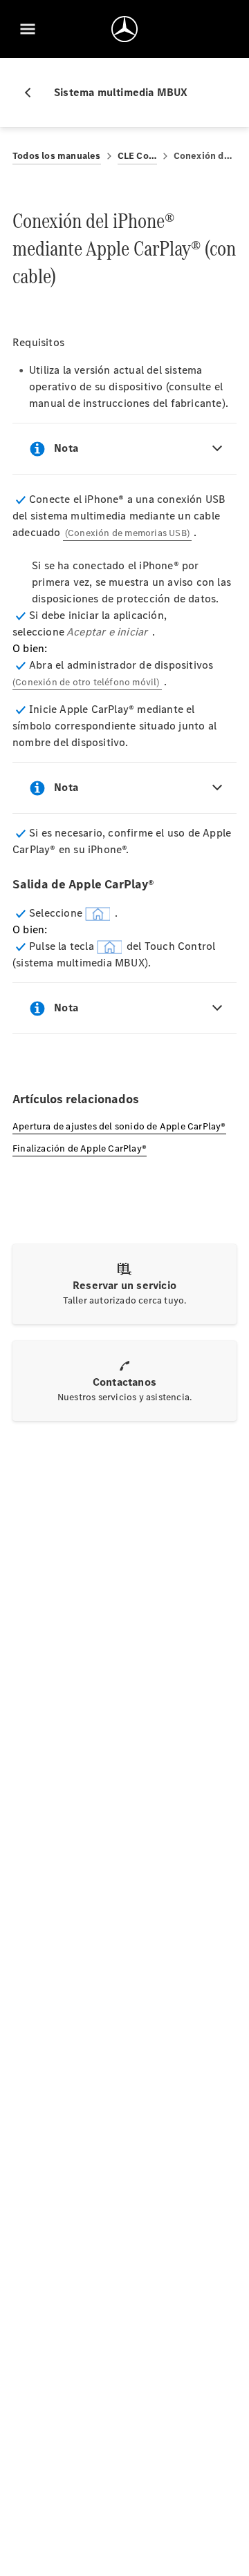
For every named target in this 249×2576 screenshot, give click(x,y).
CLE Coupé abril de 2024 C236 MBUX (137, 156)
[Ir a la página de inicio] (124, 29)
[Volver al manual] (33, 93)
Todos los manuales (57, 156)
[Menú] (28, 29)
